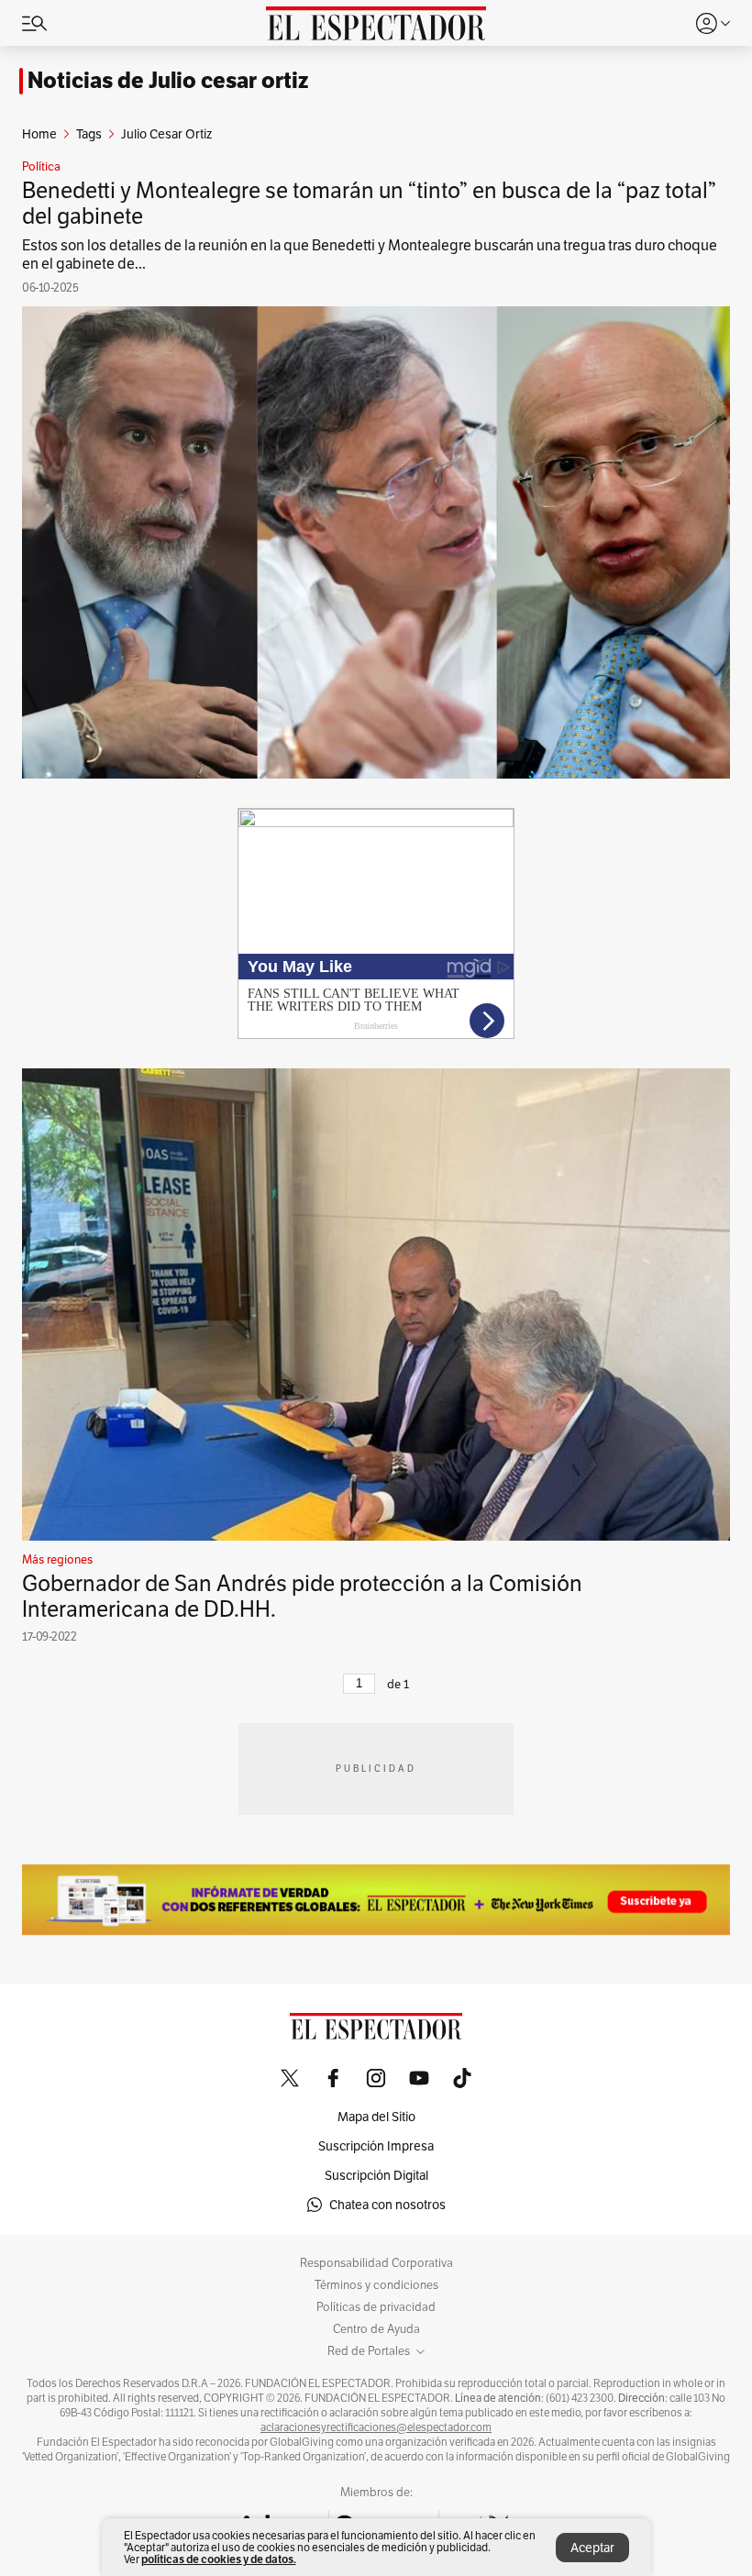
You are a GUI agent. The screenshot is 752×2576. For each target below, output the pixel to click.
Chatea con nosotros (387, 2205)
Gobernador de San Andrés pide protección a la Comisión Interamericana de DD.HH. (302, 1596)
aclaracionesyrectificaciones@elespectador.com (376, 2427)
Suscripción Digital (376, 2175)
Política (41, 167)
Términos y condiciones (376, 2285)
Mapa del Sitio (376, 2117)
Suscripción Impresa (376, 2146)
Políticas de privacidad (376, 2307)
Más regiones (57, 1560)
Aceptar (592, 2548)
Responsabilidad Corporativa (376, 2263)
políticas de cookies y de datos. (219, 2559)
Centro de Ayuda (376, 2329)
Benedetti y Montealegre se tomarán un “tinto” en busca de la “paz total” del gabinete (369, 203)
